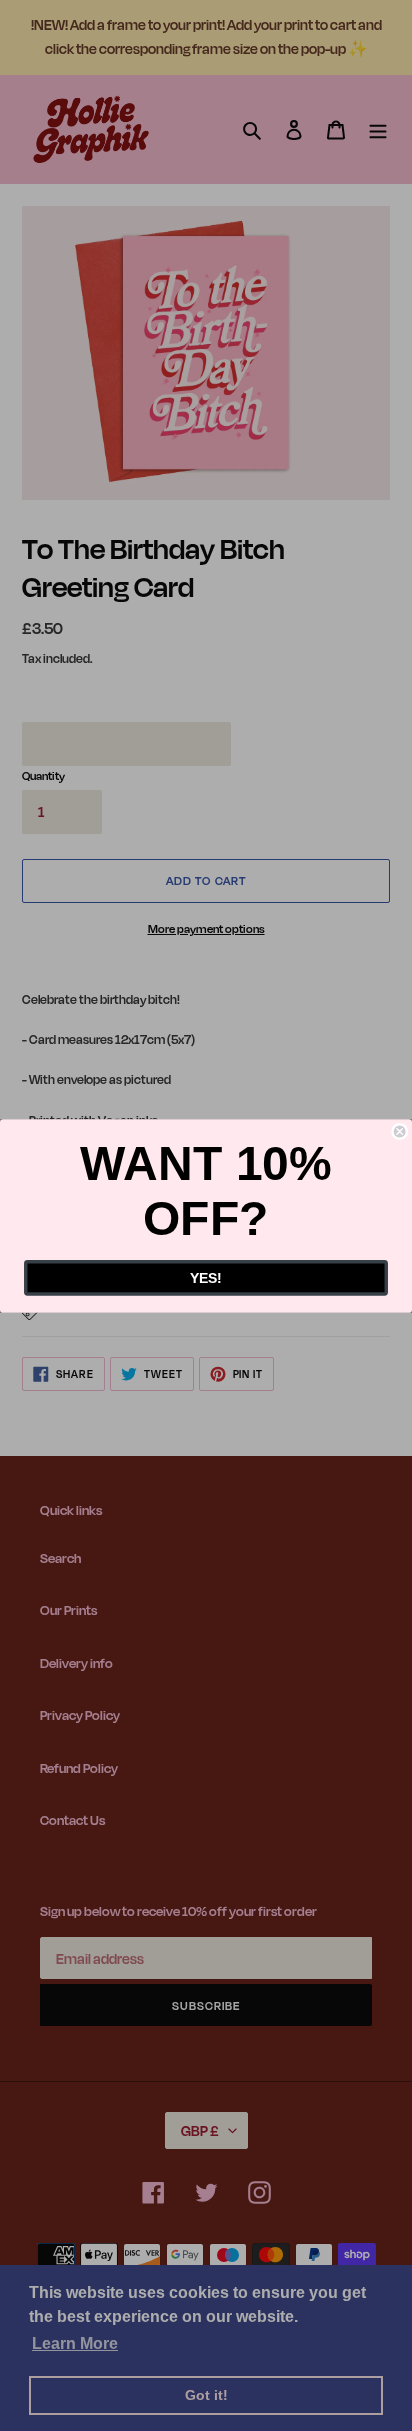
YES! (206, 1277)
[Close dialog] (400, 1131)
